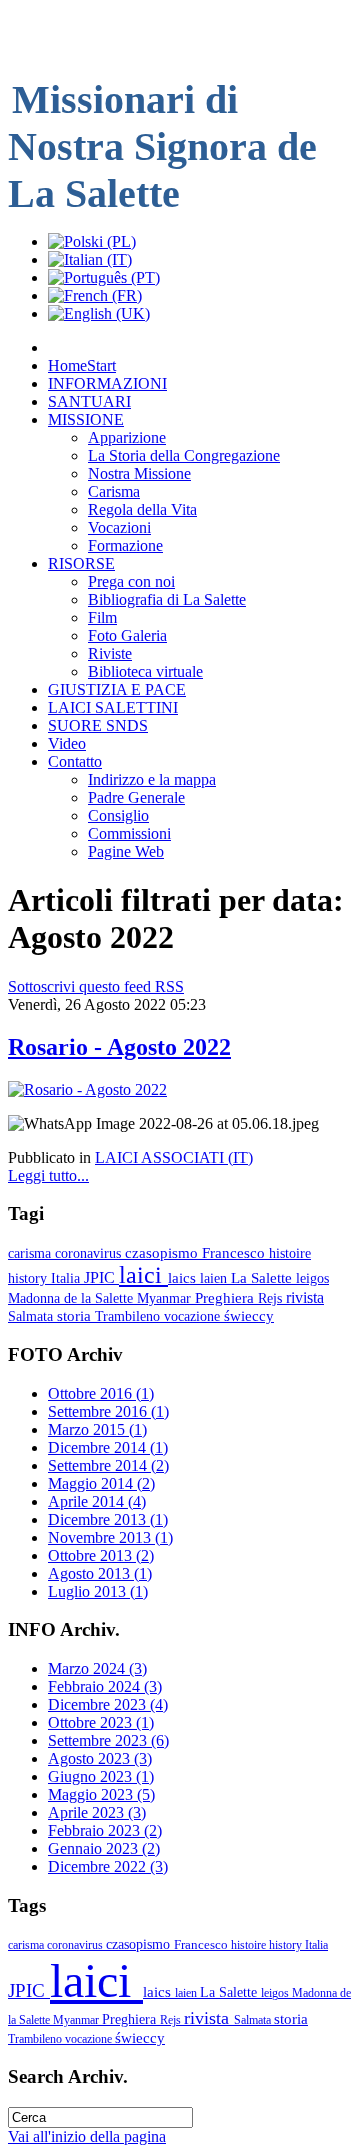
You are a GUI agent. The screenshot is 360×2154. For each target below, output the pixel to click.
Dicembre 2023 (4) (108, 1704)
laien (215, 1278)
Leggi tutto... (48, 1175)
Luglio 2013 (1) (98, 1591)
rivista (305, 1297)
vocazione (194, 1316)
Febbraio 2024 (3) (105, 1686)
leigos (312, 1278)
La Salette (263, 1278)
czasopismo (163, 1253)
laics (184, 1277)
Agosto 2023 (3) (100, 1758)
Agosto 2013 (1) (100, 1573)
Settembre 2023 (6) (108, 1740)
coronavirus (90, 1253)
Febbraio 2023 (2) (105, 1830)
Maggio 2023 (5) (101, 1794)
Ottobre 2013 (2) (101, 1555)
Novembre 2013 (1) (110, 1537)
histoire (290, 1253)
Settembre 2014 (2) (108, 1465)
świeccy (249, 1315)
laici (143, 1275)
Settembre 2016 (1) (108, 1411)
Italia (67, 1278)
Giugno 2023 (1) (101, 1776)
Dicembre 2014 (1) (108, 1447)
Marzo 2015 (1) (97, 1429)
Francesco (235, 1253)
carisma (31, 1253)
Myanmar (166, 1298)
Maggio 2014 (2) (101, 1483)
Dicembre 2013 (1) (108, 1519)
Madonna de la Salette (72, 1298)
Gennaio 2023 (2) (104, 1848)
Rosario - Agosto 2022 (119, 1047)
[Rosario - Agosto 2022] (87, 1089)
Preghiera (226, 1298)
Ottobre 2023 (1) (101, 1722)
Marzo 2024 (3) (97, 1668)
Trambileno (129, 1316)
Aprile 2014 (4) (97, 1501)
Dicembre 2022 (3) (108, 1866)
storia (76, 1315)
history (29, 1278)
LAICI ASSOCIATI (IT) (174, 1157)
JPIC (101, 1277)
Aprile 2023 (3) (97, 1812)
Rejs (272, 1298)
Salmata (32, 1316)
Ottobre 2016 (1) (101, 1393)
